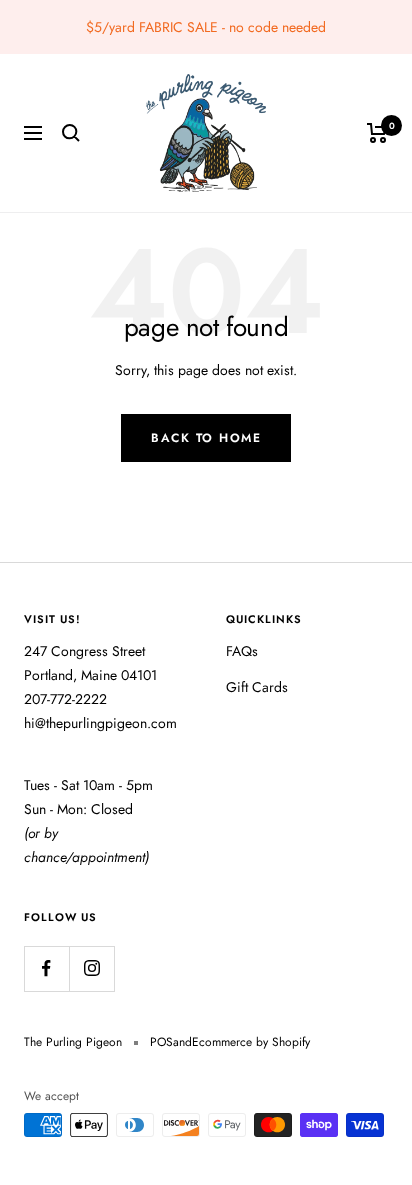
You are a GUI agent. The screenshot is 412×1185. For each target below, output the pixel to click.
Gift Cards (257, 687)
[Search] (71, 133)
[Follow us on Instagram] (91, 968)
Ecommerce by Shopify (251, 1042)
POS (161, 1042)
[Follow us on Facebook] (46, 968)
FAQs (242, 651)
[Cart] (377, 133)
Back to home (206, 438)
